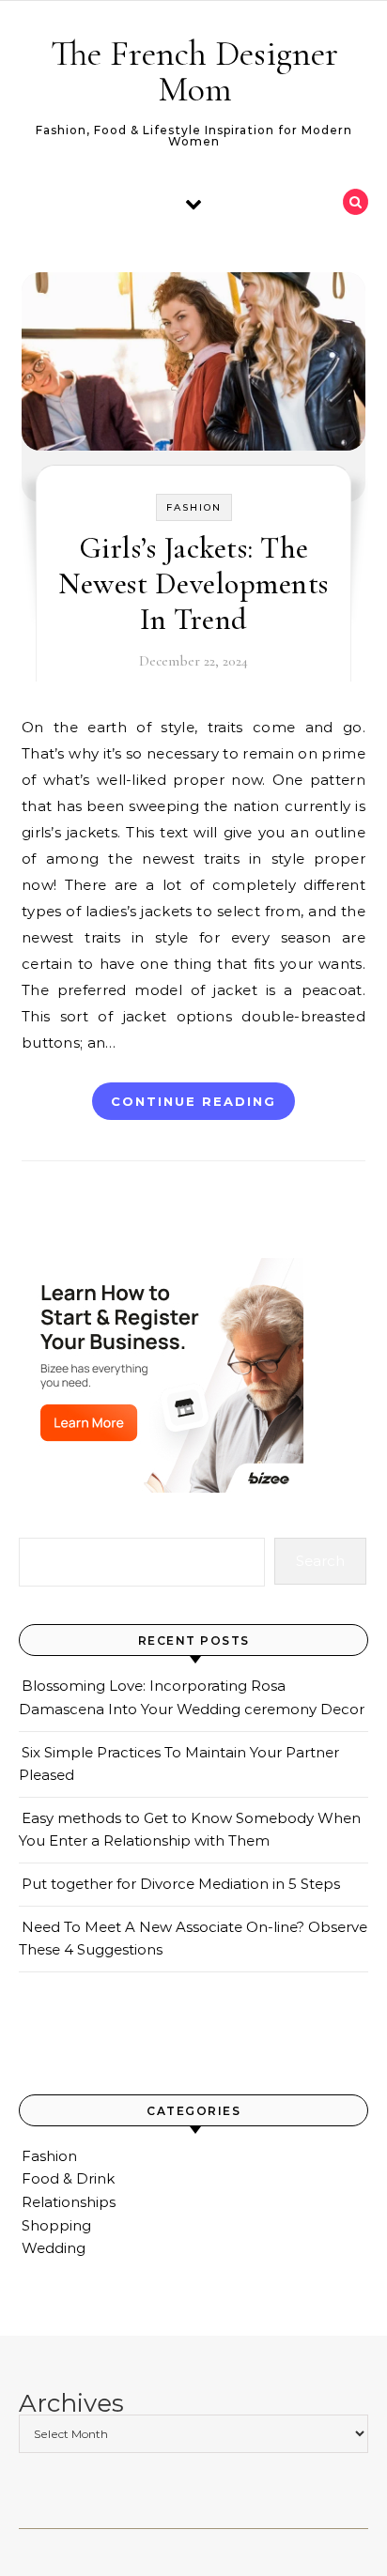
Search (320, 1561)
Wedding (54, 2248)
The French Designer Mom (194, 71)
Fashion (194, 507)
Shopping (56, 2225)
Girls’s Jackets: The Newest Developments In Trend (193, 583)
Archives (71, 2404)
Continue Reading (193, 1101)
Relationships (69, 2202)
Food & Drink (68, 2178)
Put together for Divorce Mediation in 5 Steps (181, 1884)
